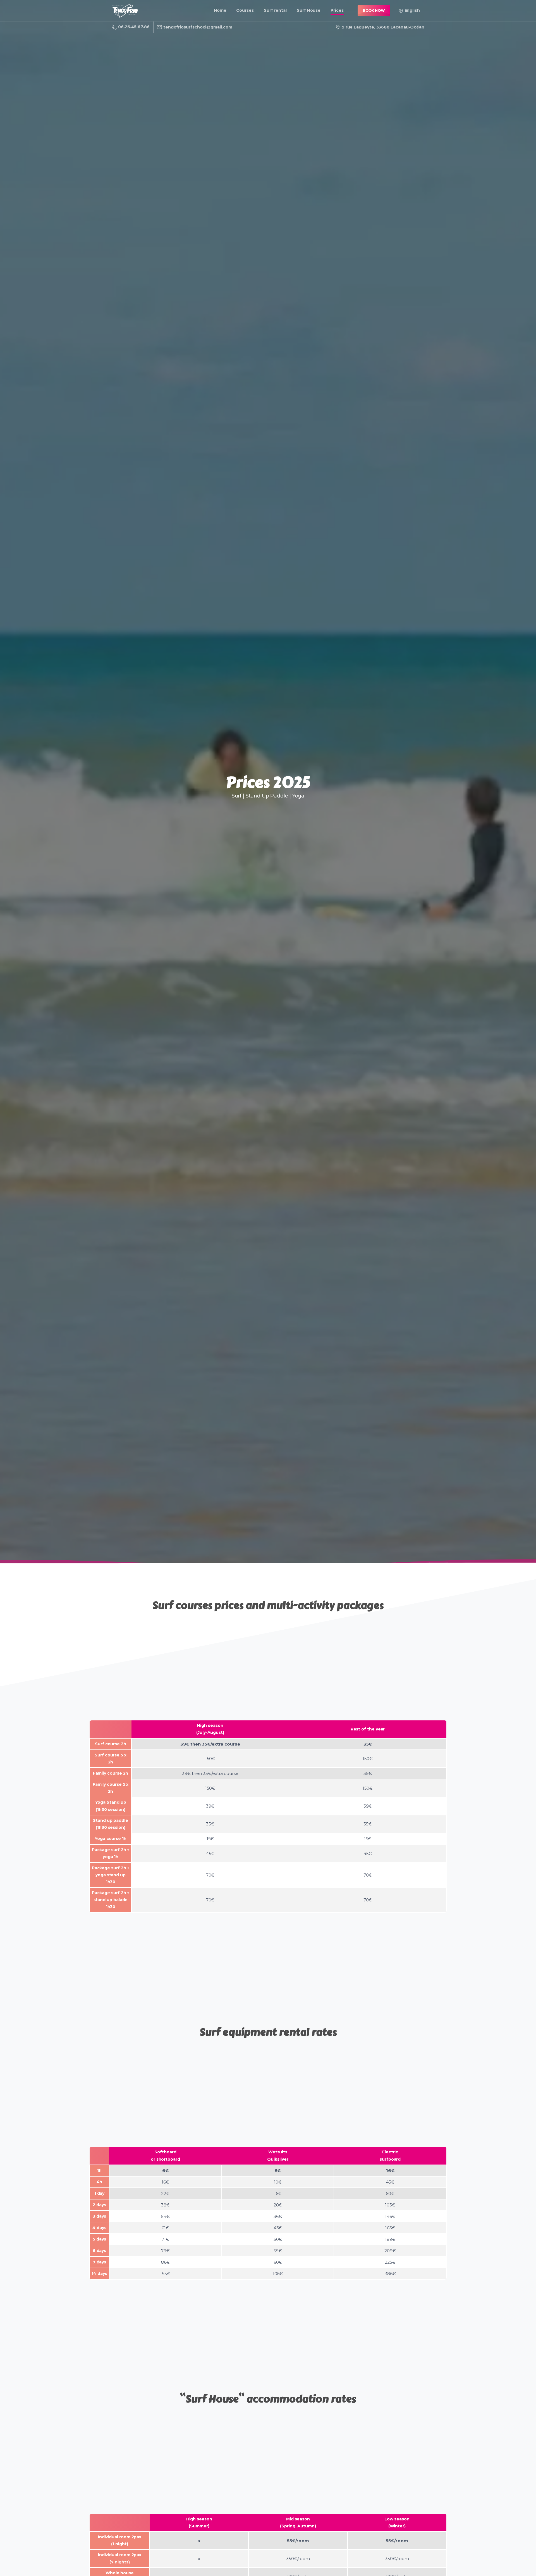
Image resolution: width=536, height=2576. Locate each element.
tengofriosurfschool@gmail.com (198, 27)
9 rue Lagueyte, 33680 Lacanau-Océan (383, 27)
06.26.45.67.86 (134, 27)
